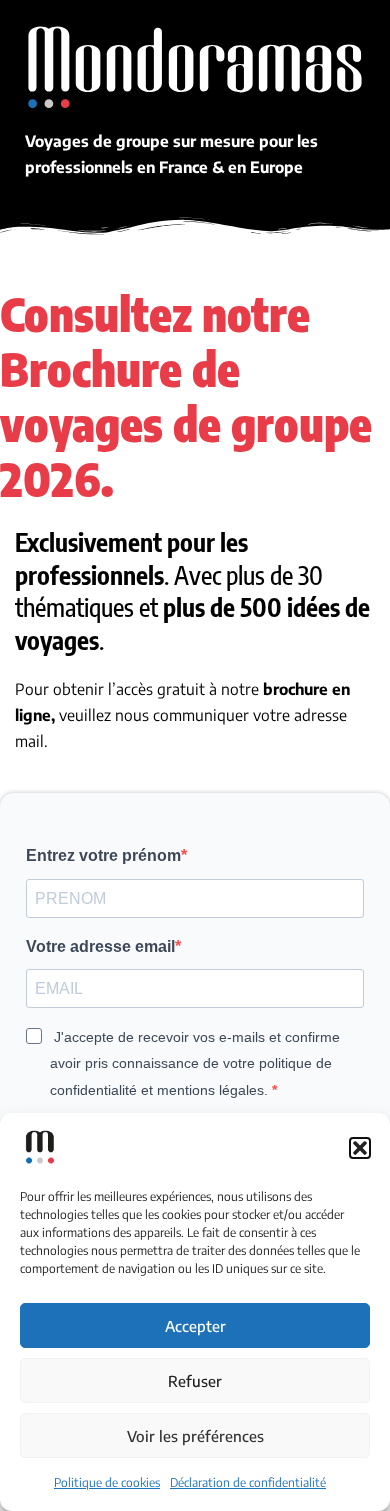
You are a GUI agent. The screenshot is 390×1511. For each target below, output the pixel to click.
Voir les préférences (195, 1436)
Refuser (195, 1381)
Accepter (195, 1326)
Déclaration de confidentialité (248, 1482)
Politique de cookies (107, 1482)
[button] (360, 1148)
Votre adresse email (100, 946)
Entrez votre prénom (103, 855)
